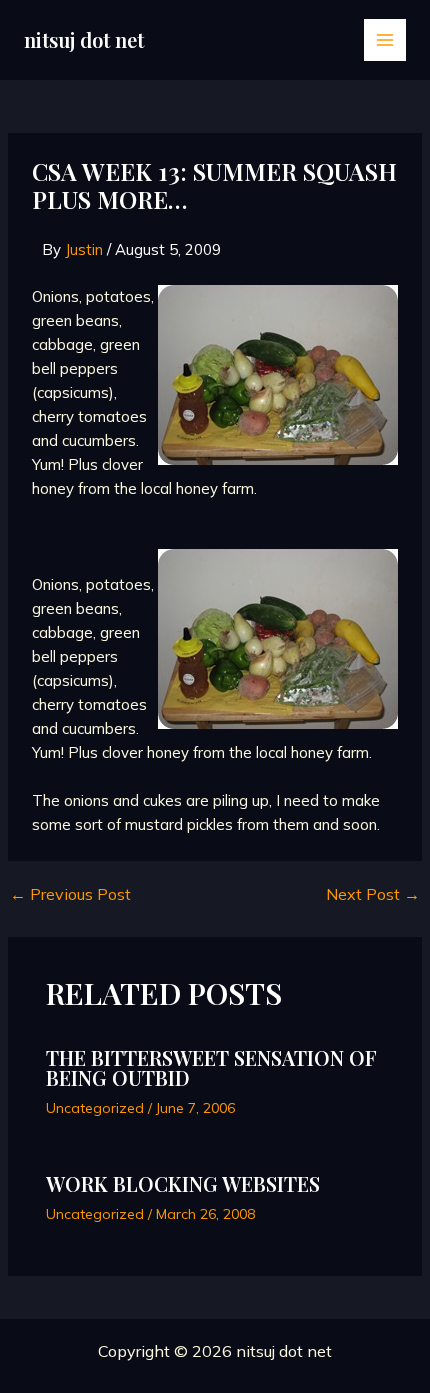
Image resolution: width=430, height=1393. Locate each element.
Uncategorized (95, 1108)
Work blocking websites (183, 1183)
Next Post (373, 894)
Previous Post (70, 894)
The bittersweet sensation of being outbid (211, 1067)
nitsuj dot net (84, 39)
